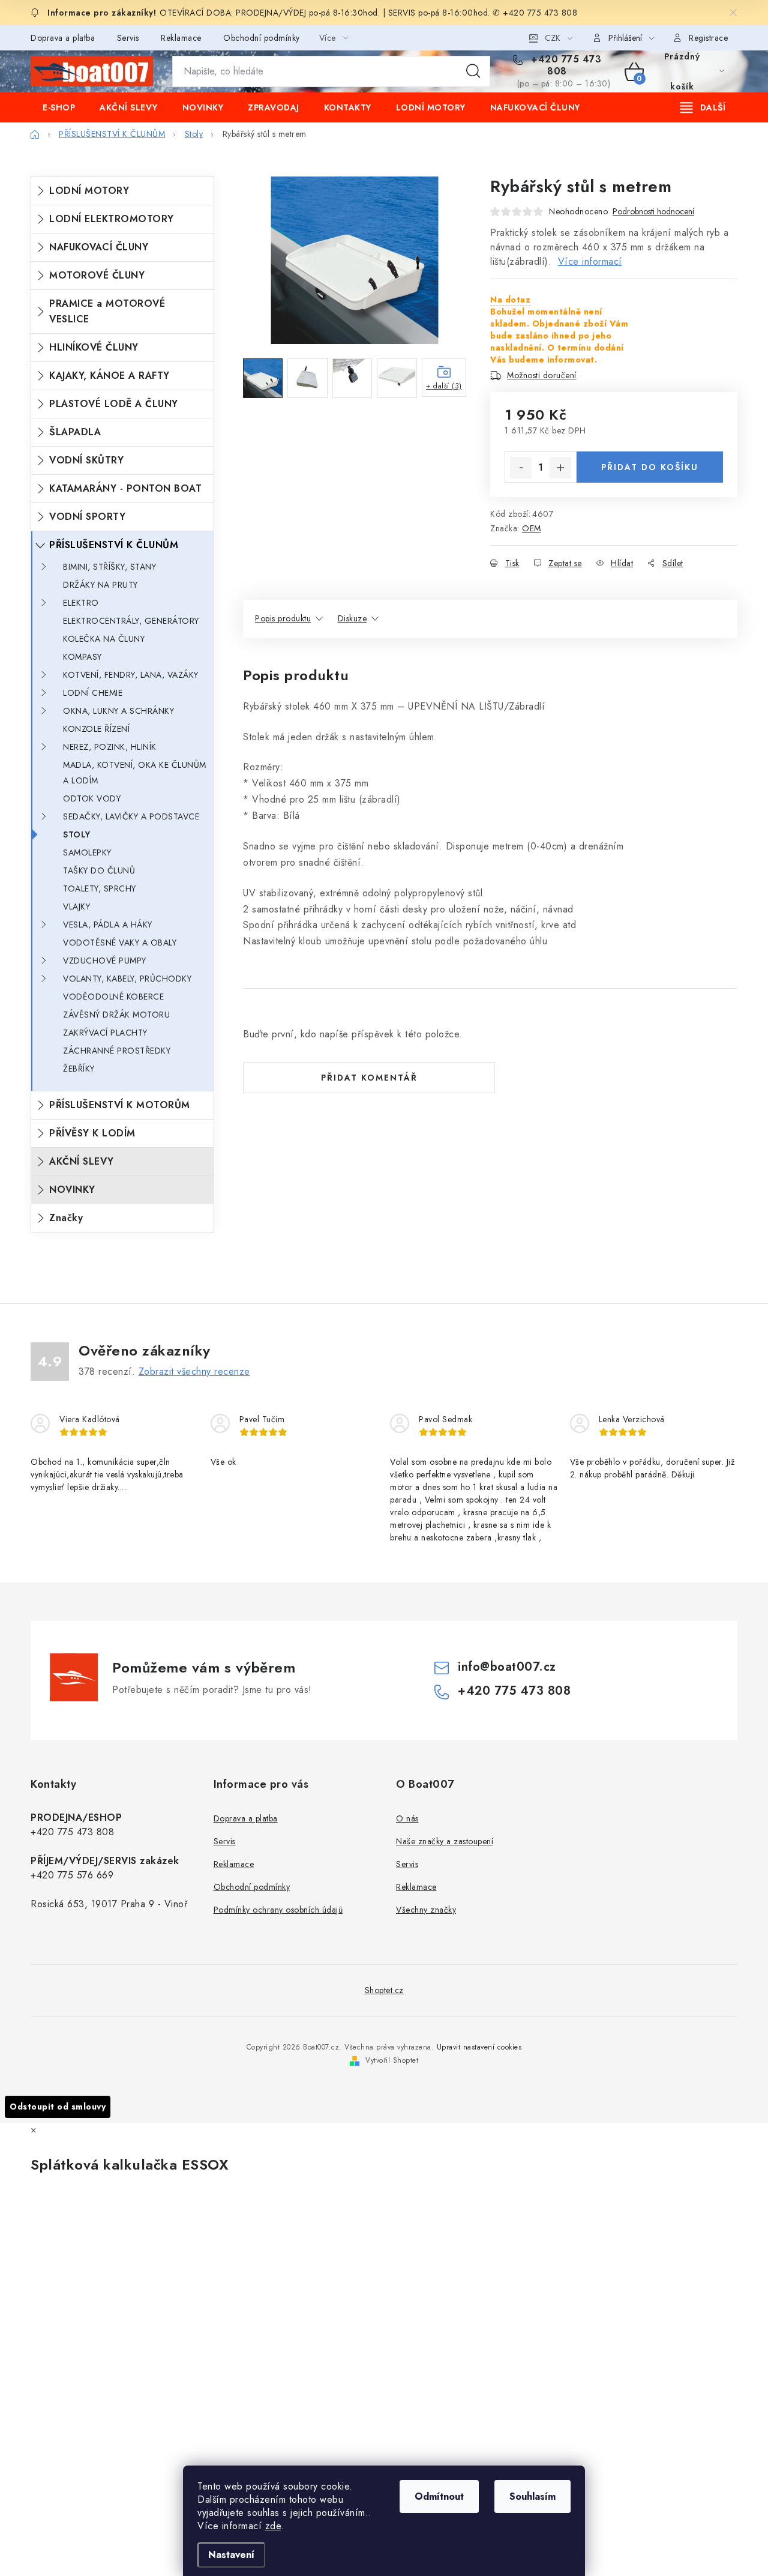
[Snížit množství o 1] (521, 468)
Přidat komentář (369, 1078)
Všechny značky (426, 1910)
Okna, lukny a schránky (118, 711)
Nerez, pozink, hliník (110, 747)
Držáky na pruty (100, 585)
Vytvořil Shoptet (392, 2060)
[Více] (703, 107)
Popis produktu (283, 618)
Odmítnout (439, 2496)
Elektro (81, 603)
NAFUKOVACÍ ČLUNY (99, 247)
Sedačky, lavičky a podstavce (131, 816)
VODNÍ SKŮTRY (86, 460)
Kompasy (82, 657)
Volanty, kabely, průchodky (127, 979)
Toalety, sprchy (100, 888)
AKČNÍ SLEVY (82, 1161)
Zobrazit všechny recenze (194, 1371)
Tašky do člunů (99, 870)
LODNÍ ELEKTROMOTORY (112, 219)
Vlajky (76, 906)
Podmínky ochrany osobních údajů (278, 1910)
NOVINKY (72, 1190)
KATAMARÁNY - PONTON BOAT (125, 488)
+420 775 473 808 (565, 65)
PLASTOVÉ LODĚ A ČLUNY (114, 404)
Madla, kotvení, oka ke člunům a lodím (135, 773)
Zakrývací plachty (105, 1033)
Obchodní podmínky (262, 38)
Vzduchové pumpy (105, 961)
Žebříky (79, 1069)
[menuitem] (59, 107)
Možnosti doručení (542, 375)
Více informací (590, 261)
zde (273, 2526)
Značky (66, 1218)
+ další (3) (444, 386)
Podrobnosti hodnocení (653, 212)
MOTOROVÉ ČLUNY (97, 275)
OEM (532, 528)
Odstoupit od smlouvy (58, 2107)
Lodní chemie (93, 693)
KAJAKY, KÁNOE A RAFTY (109, 376)
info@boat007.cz (507, 1667)
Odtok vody (92, 798)
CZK (553, 38)
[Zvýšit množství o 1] (560, 468)
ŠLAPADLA (75, 432)
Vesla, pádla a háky (108, 925)
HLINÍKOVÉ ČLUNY (94, 347)
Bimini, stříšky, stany (109, 567)
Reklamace (181, 38)
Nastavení (231, 2555)
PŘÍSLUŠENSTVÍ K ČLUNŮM (114, 545)
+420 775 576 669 (72, 1875)
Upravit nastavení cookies (479, 2047)
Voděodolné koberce (113, 997)
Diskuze (352, 618)
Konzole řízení (96, 729)
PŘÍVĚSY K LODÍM (92, 1133)
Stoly (77, 834)
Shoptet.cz (384, 1990)
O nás (407, 1818)
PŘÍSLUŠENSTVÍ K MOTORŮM (120, 1105)
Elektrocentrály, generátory (131, 621)
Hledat (473, 71)
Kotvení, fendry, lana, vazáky (131, 675)
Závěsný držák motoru (116, 1015)
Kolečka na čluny (104, 639)
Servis (128, 38)
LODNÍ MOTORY (89, 191)
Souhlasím (532, 2496)
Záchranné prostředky (117, 1051)
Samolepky (87, 852)
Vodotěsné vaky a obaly (120, 943)
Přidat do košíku (650, 467)
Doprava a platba (63, 38)
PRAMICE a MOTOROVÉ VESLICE (107, 311)
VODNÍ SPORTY (87, 517)
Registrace (708, 38)
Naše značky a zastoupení (445, 1841)
